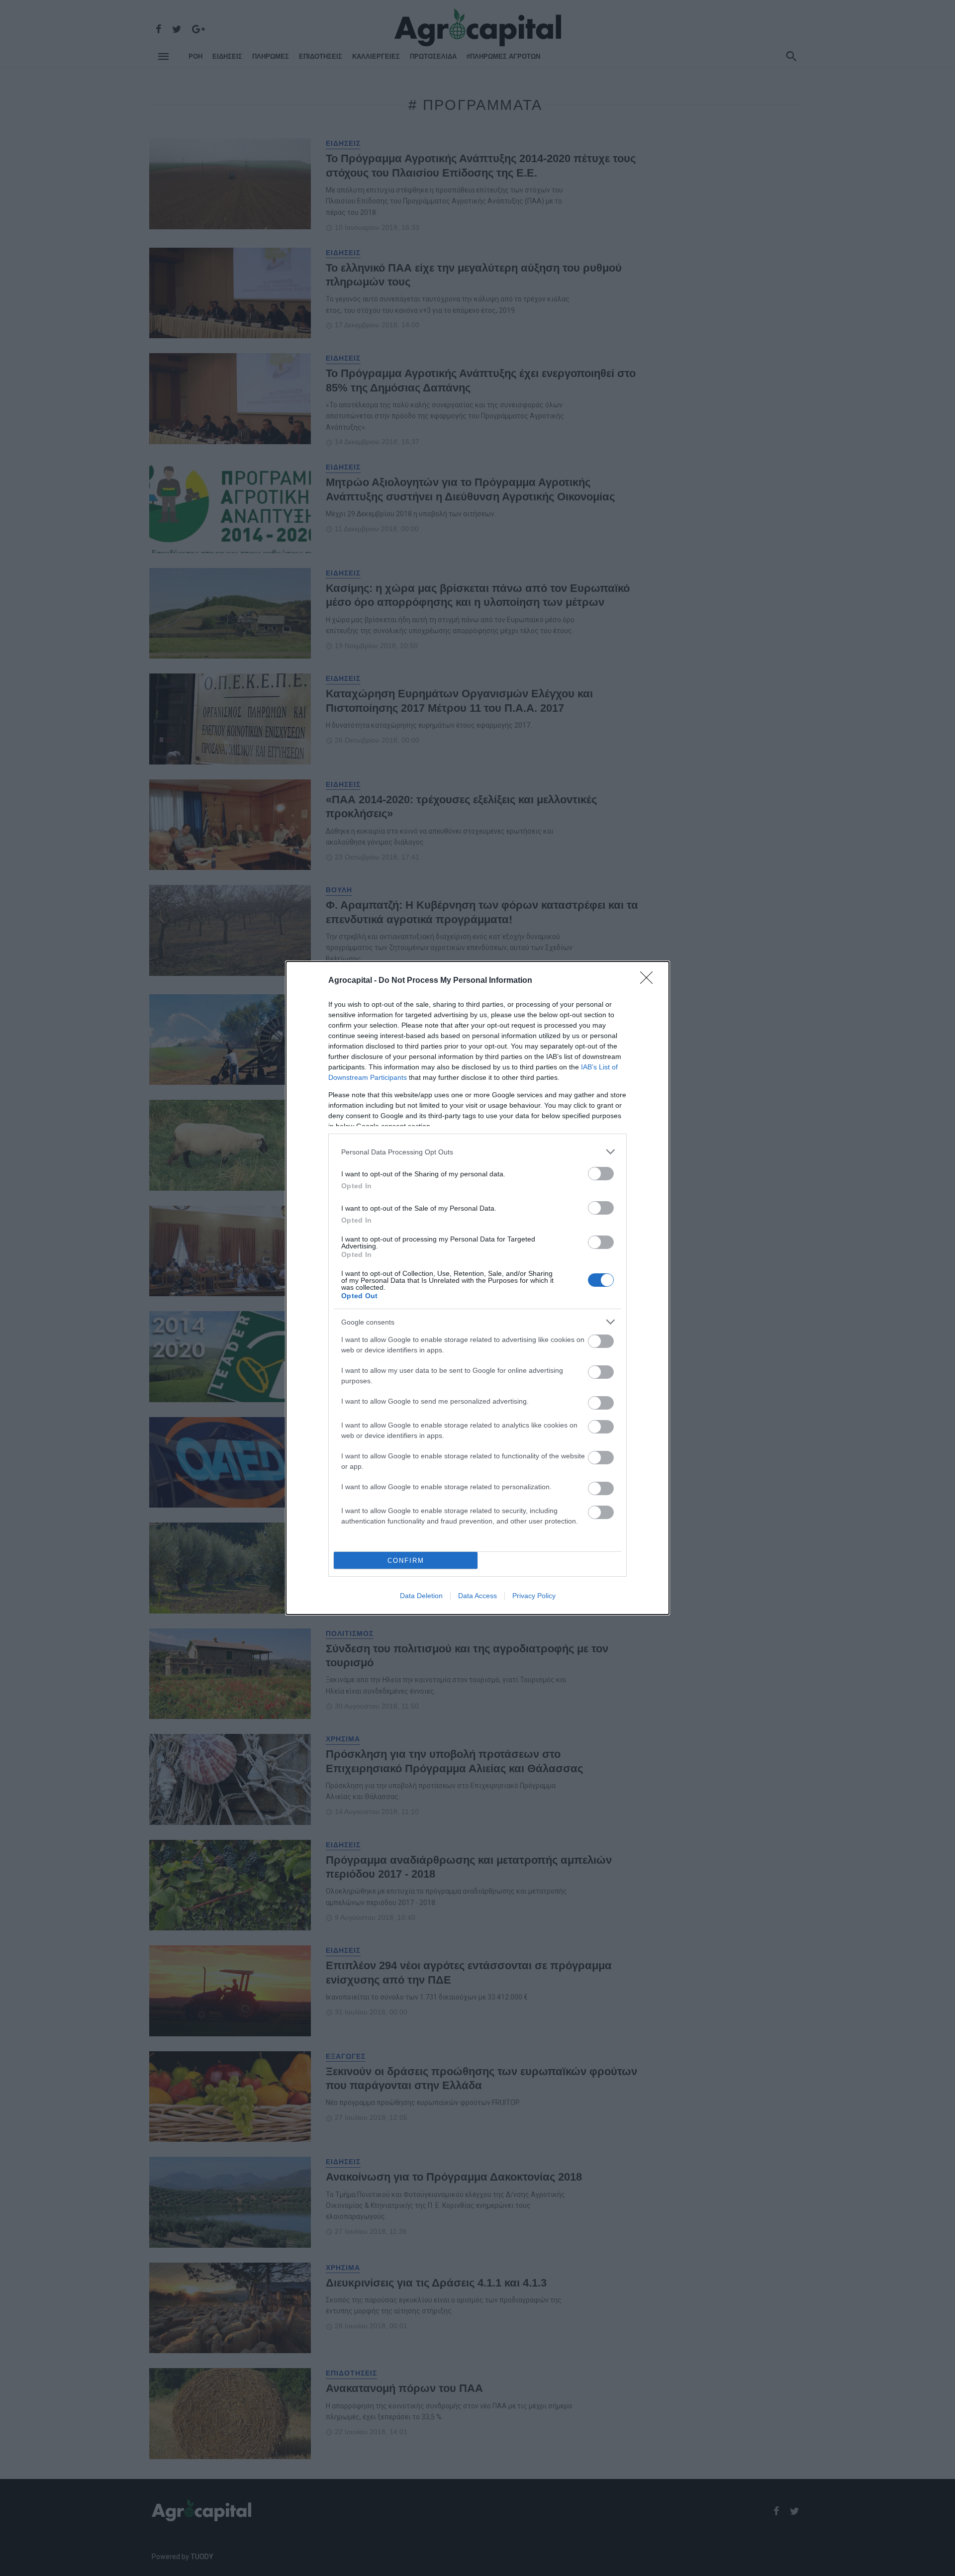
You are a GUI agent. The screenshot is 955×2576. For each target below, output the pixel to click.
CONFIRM (406, 1561)
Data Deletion (421, 1596)
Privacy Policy (534, 1596)
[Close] (650, 981)
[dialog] (477, 1288)
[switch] (601, 1174)
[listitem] (477, 1152)
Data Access (477, 1596)
